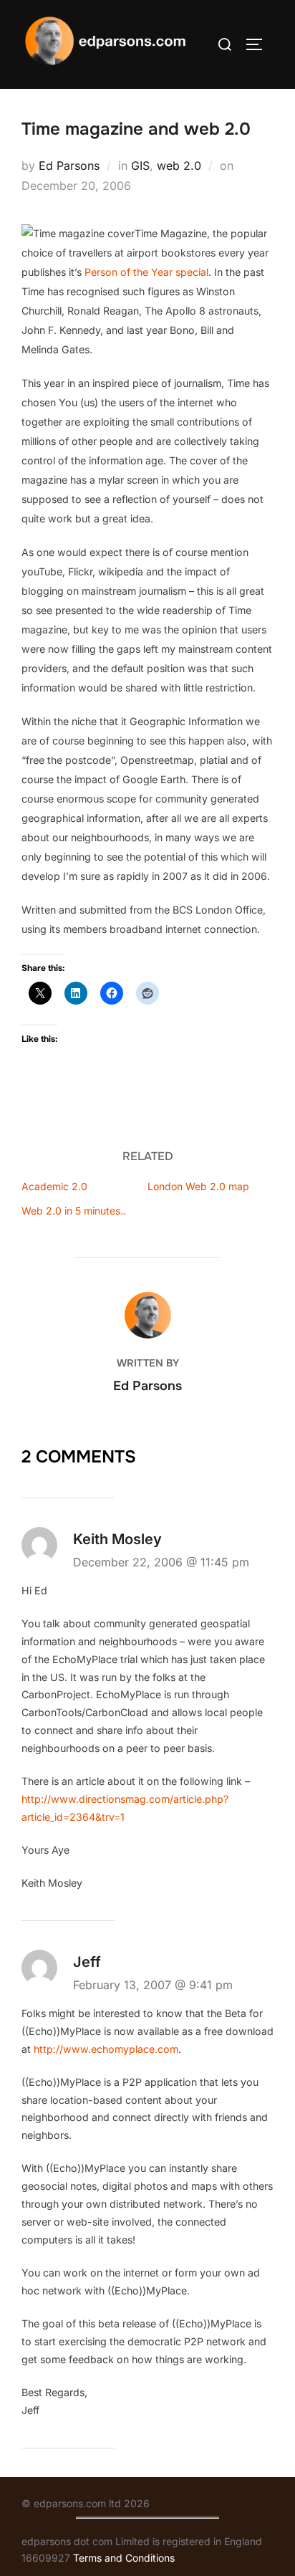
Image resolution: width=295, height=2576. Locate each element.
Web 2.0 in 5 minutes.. (74, 1211)
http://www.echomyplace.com (106, 2049)
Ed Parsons (69, 166)
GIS (140, 166)
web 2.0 (179, 166)
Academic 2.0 (54, 1186)
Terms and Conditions (124, 2558)
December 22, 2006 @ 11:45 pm (161, 1562)
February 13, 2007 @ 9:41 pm (153, 1985)
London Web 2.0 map (198, 1186)
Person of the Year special (146, 272)
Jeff (87, 1962)
